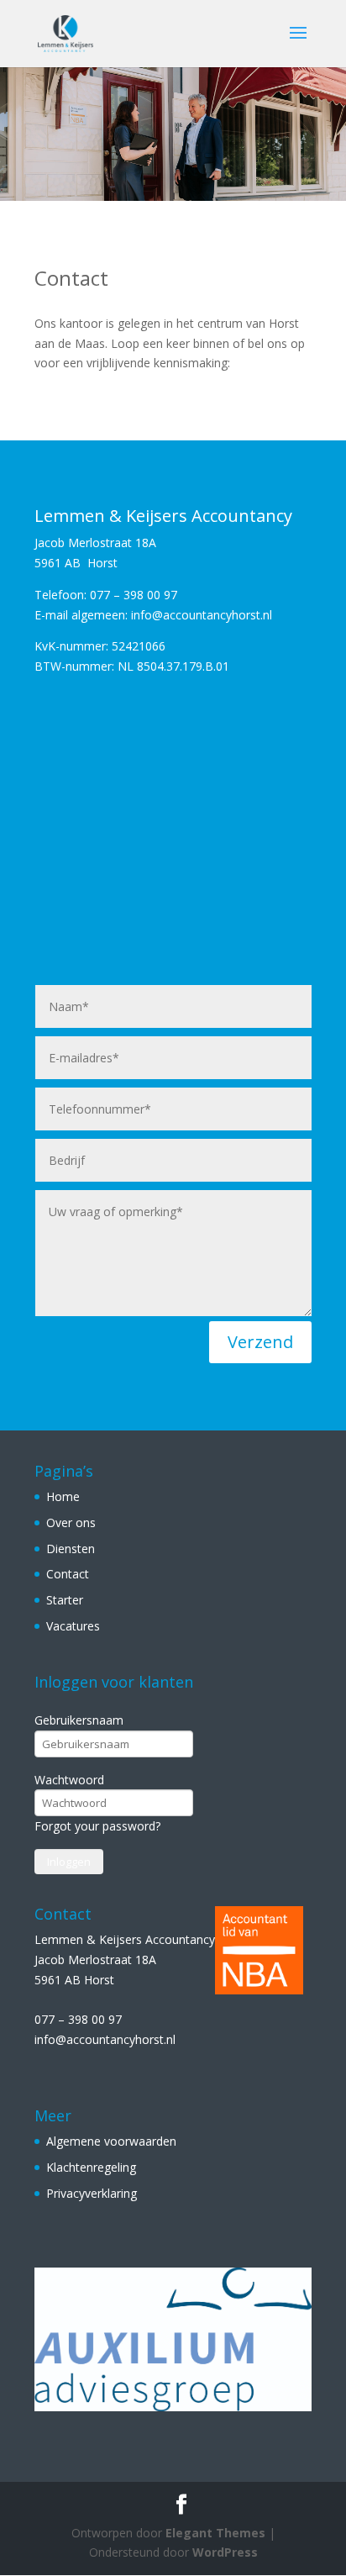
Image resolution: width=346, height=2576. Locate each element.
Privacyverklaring (92, 2193)
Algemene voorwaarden (111, 2141)
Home (63, 1496)
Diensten (71, 1549)
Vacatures (73, 1626)
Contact (68, 1574)
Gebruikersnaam (79, 1720)
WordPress (225, 2552)
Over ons (71, 1522)
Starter (65, 1600)
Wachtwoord (69, 1780)
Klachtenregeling (91, 2167)
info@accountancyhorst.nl (105, 2039)
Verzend (260, 1342)
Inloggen (69, 1862)
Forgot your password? (97, 1826)
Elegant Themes (215, 2533)
